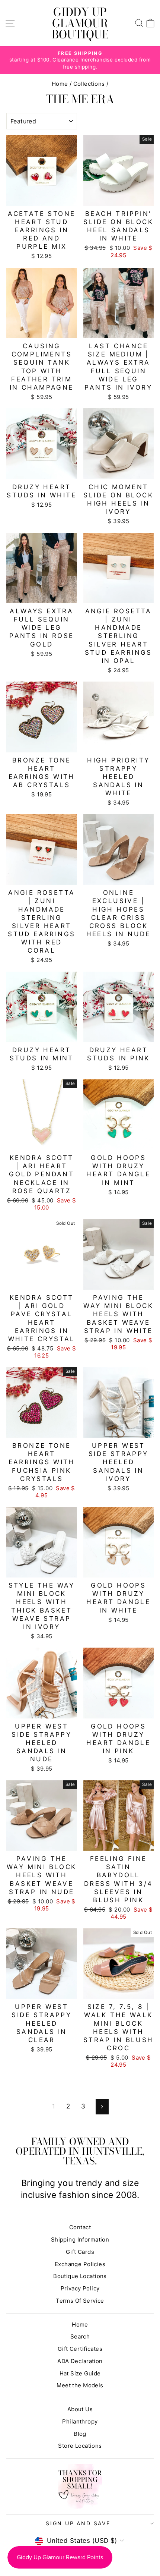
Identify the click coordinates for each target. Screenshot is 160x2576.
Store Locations (80, 2446)
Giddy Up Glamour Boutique (80, 23)
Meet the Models (80, 2385)
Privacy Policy (80, 2288)
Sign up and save (78, 2523)
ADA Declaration (80, 2361)
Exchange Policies (80, 2264)
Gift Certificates (80, 2349)
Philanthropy (80, 2421)
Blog (80, 2434)
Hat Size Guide (80, 2373)
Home (60, 84)
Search (80, 2336)
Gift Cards (80, 2252)
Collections (89, 84)
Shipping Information (80, 2240)
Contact (80, 2227)
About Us (80, 2409)
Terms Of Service (80, 2301)
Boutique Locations (80, 2276)
